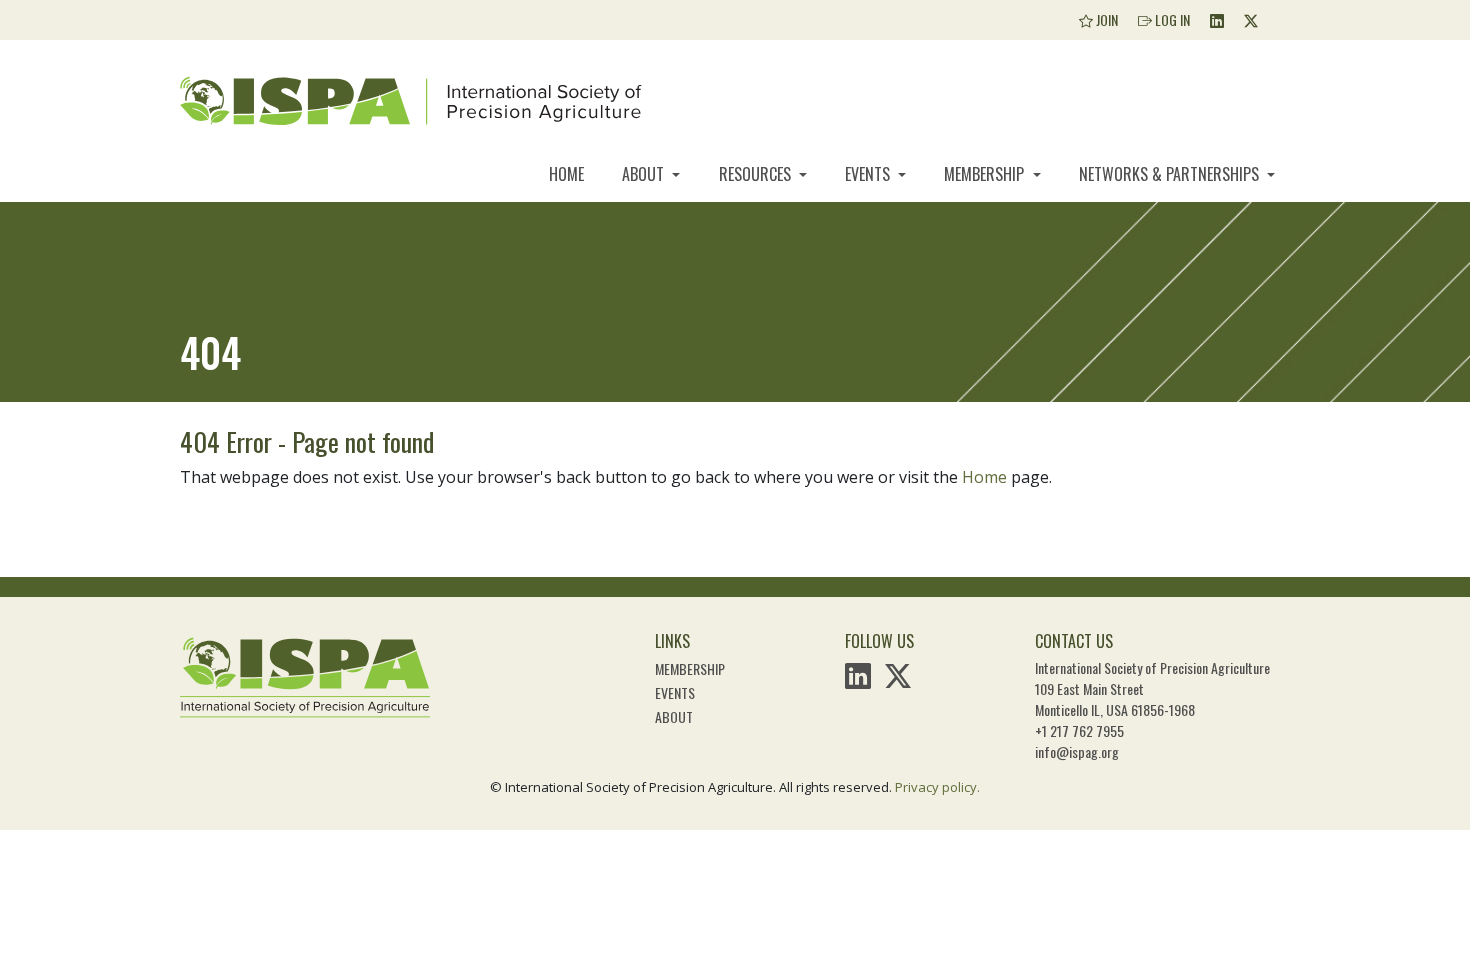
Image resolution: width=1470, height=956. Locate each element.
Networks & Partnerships (1171, 174)
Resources (757, 174)
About (645, 174)
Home (566, 174)
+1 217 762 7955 (1079, 730)
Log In (1171, 19)
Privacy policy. (937, 787)
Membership (986, 174)
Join (1105, 19)
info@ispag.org (1077, 751)
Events (869, 174)
